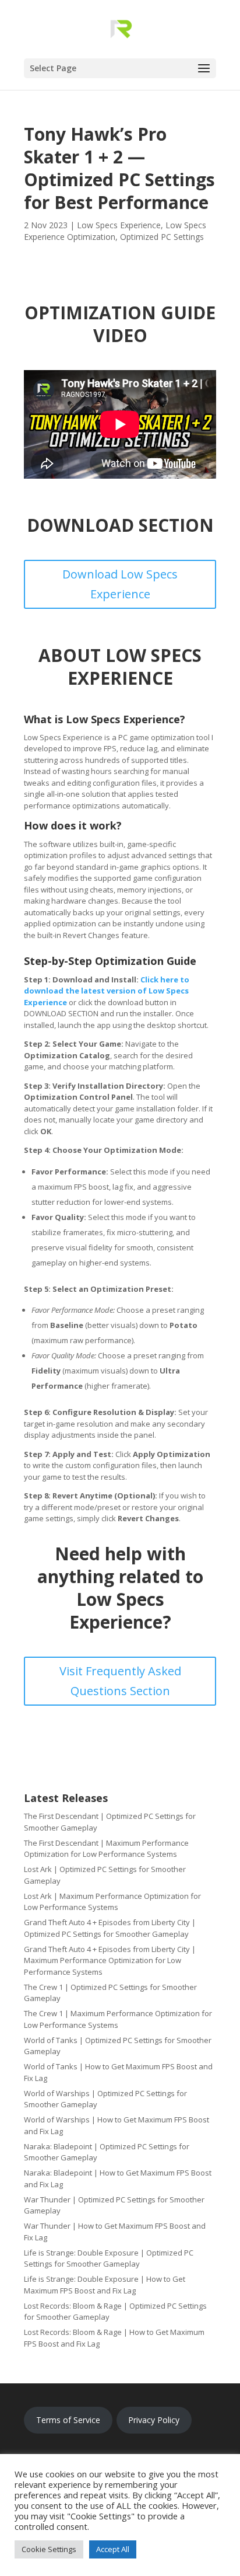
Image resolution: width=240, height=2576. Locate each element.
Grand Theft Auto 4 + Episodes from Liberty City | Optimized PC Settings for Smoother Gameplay (110, 1928)
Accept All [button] (113, 2549)
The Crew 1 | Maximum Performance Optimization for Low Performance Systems (118, 2019)
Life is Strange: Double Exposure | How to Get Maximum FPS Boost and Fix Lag (105, 2285)
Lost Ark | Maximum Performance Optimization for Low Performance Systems (112, 1902)
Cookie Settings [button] (49, 2549)
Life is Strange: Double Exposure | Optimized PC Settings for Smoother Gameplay (109, 2258)
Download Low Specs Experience (120, 584)
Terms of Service (68, 2420)
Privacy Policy (154, 2420)
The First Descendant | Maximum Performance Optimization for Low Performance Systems (106, 1849)
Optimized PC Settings (162, 237)
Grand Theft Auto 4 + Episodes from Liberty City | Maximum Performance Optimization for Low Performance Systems (110, 1960)
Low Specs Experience (119, 225)
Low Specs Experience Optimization (115, 231)
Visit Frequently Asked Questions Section (120, 1681)
